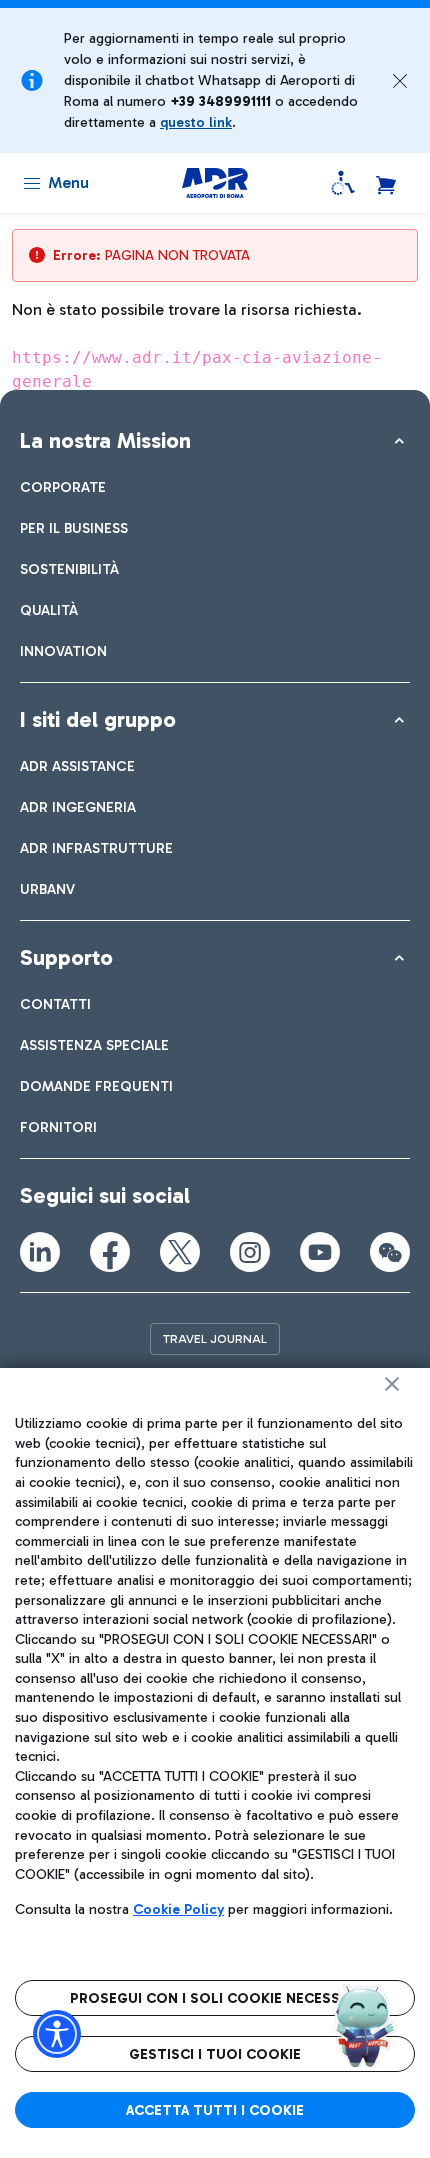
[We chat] (390, 1252)
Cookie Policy (178, 1909)
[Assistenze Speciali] (343, 183)
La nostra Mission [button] (105, 440)
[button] (400, 81)
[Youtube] (320, 1252)
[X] (180, 1252)
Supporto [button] (66, 957)
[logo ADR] (214, 183)
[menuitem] (63, 487)
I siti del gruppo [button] (98, 719)
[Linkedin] (40, 1252)
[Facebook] (110, 1252)
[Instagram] (250, 1252)
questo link (196, 122)
